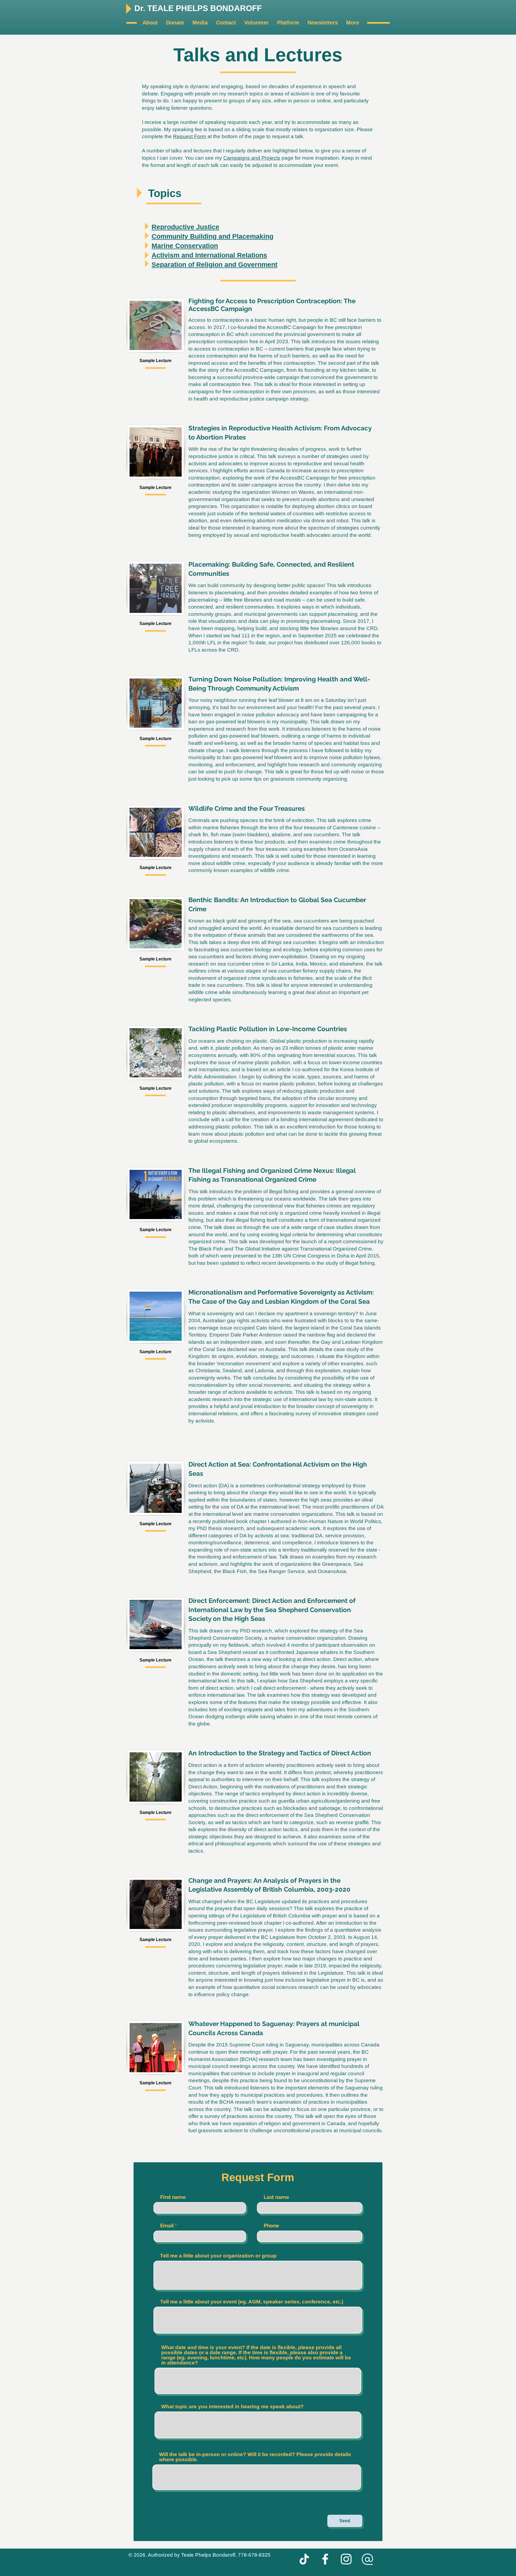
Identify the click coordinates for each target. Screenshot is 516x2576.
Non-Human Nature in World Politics (340, 1521)
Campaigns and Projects (252, 158)
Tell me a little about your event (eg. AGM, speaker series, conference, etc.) (252, 2302)
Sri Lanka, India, (290, 964)
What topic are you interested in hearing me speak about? (232, 2407)
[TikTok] (304, 2559)
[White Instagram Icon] (346, 2559)
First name (173, 2197)
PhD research (255, 1631)
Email (167, 2226)
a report (333, 1241)
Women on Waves (293, 492)
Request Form (190, 136)
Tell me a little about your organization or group (218, 2256)
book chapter (251, 1521)
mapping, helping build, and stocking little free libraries (277, 628)
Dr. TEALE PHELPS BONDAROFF (199, 8)
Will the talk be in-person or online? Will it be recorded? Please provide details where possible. (255, 2457)
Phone (271, 2226)
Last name (276, 2197)
